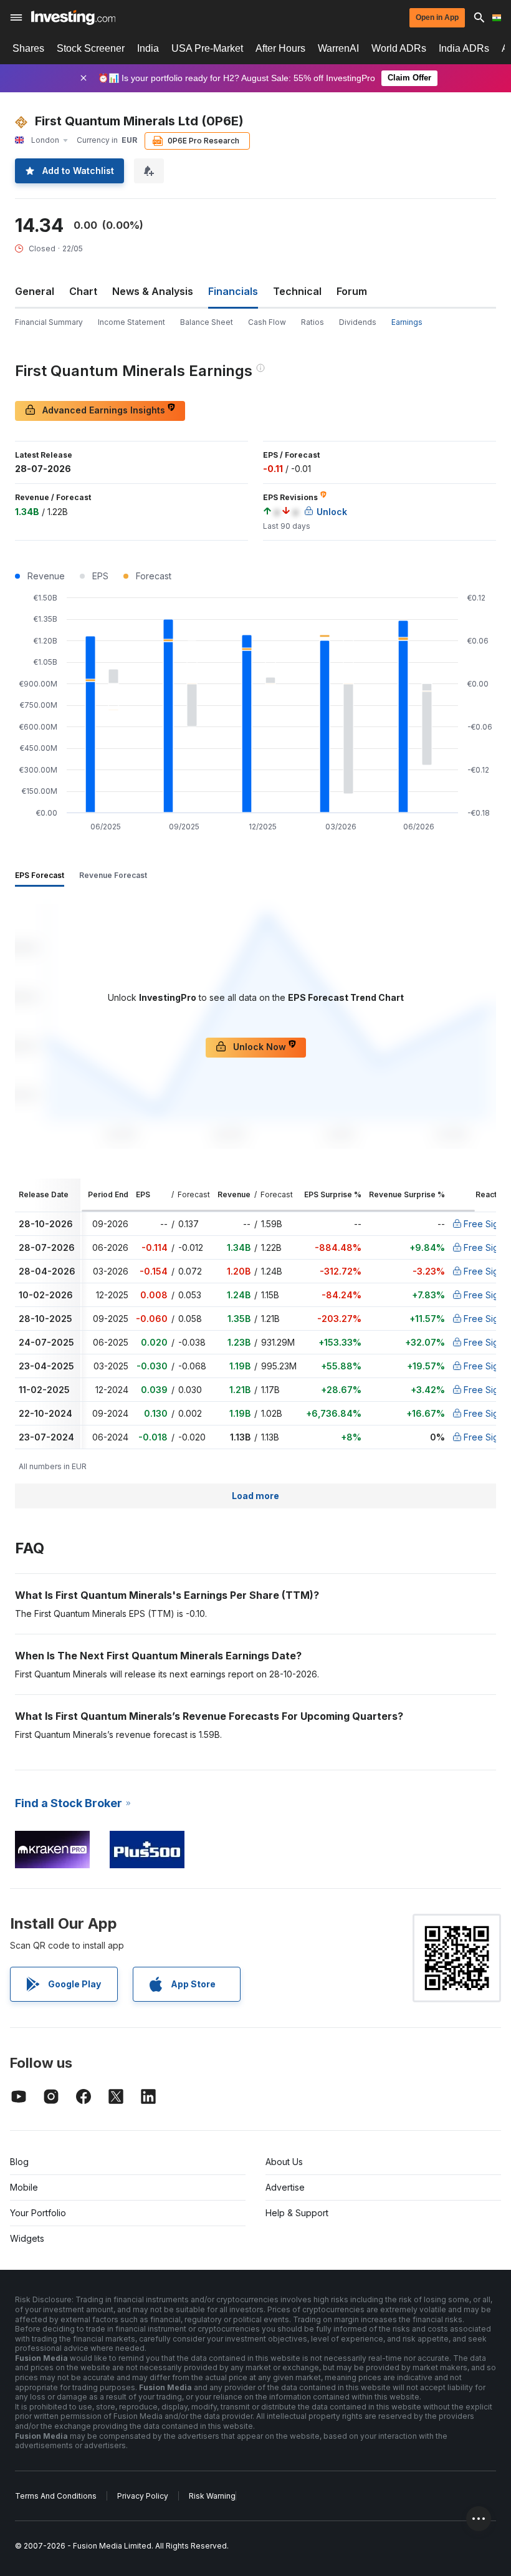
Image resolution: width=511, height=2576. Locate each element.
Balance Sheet (207, 322)
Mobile (24, 2187)
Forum (352, 291)
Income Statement (131, 322)
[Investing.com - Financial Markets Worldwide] (73, 17)
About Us (284, 2162)
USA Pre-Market (207, 48)
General (35, 291)
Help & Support (297, 2213)
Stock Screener (91, 48)
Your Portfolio (38, 2213)
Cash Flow (267, 322)
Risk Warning (212, 2496)
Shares (28, 48)
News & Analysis (153, 291)
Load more (255, 1496)
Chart (83, 291)
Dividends (358, 322)
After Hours (280, 48)
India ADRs (464, 48)
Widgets (27, 2238)
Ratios (313, 322)
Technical (297, 291)
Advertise (285, 2187)
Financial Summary (49, 322)
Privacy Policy (143, 2496)
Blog (19, 2162)
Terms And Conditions (56, 2496)
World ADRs (399, 48)
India (148, 48)
